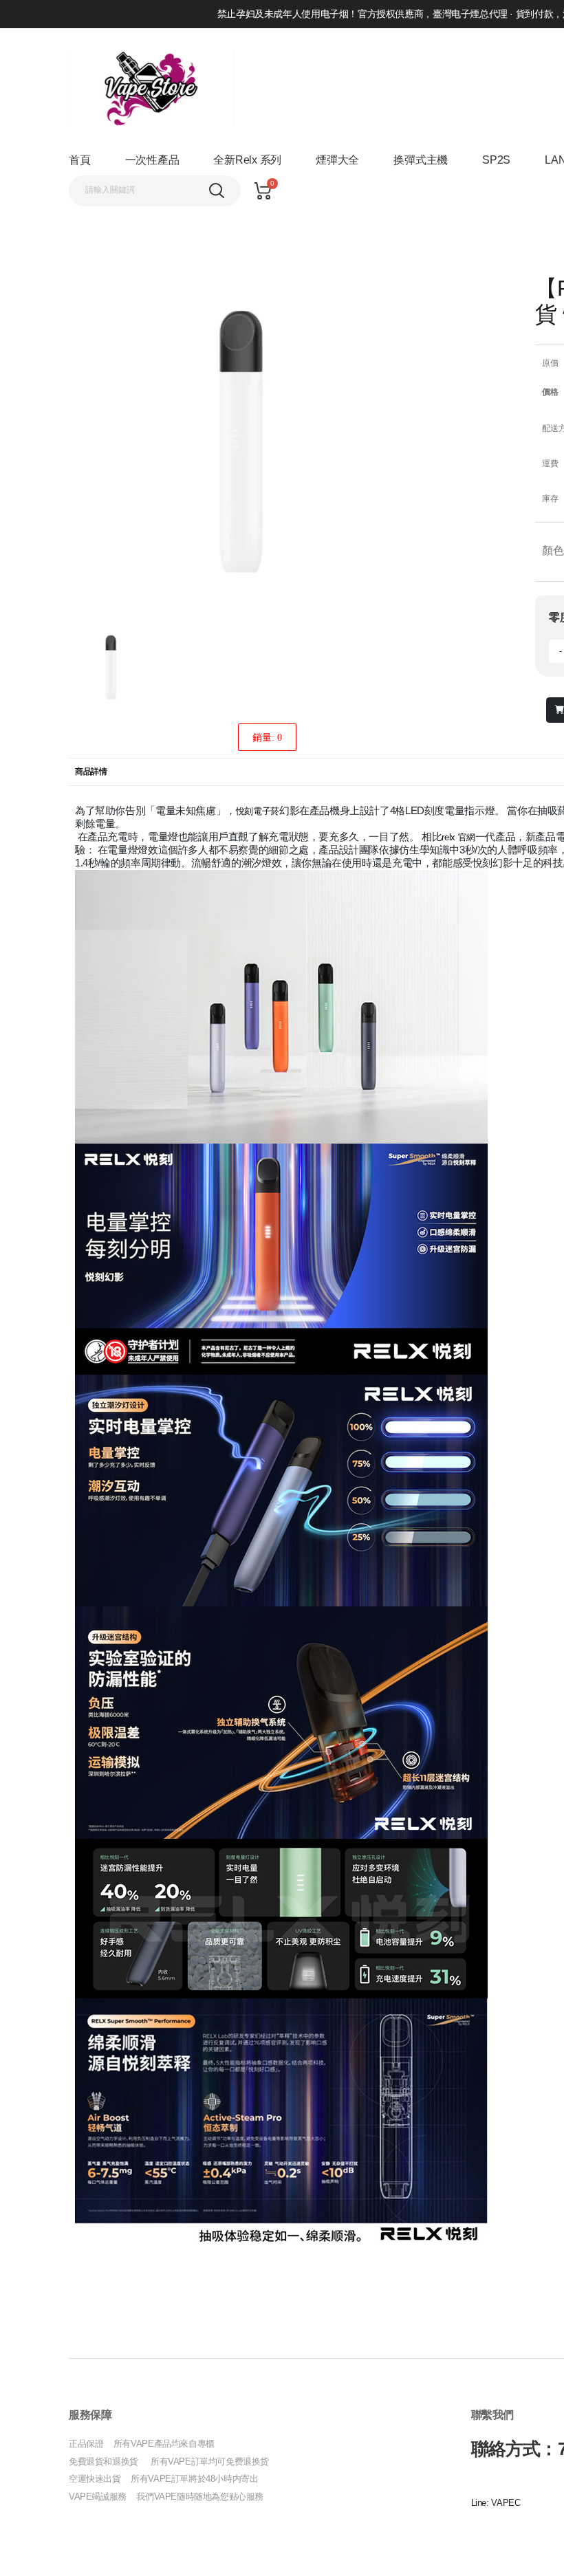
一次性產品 (152, 160)
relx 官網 (458, 837)
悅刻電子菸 (258, 811)
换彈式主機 (421, 160)
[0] (263, 191)
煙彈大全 (337, 160)
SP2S (496, 160)
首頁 (80, 160)
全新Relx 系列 (247, 160)
